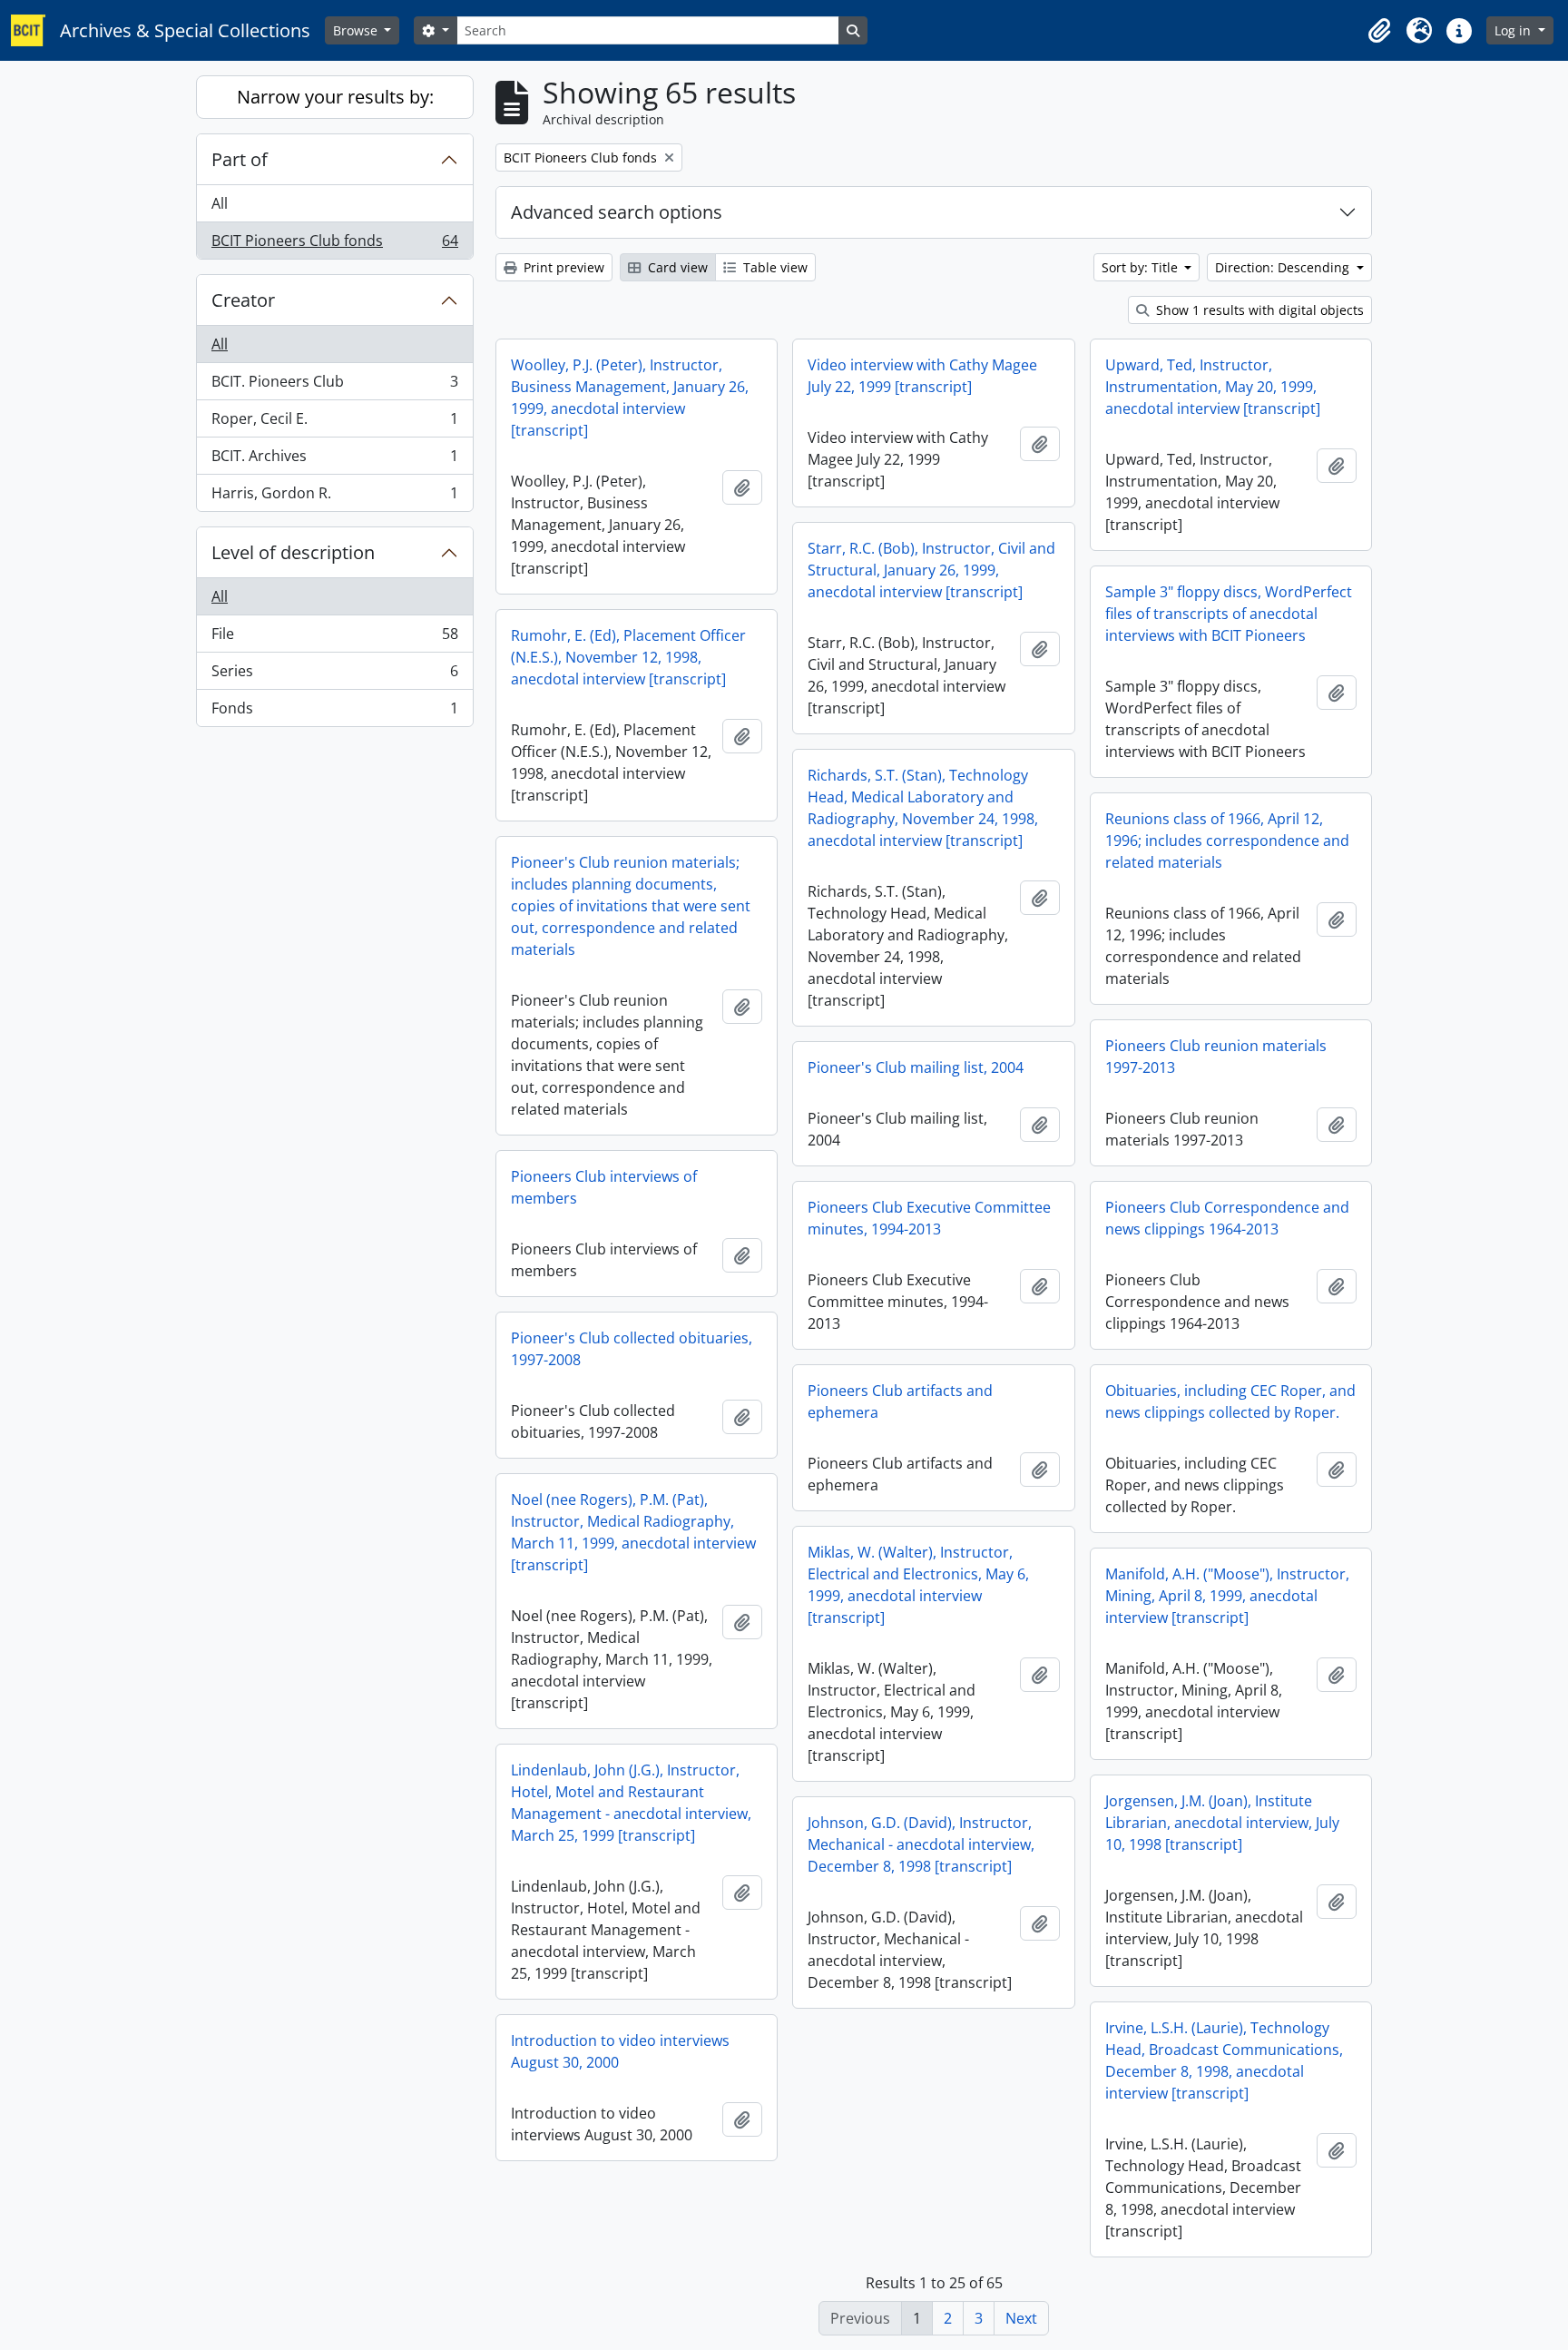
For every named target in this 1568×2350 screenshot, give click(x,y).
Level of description (293, 552)
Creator (243, 300)
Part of (240, 159)
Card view (676, 267)
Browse (357, 30)
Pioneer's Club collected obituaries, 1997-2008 (632, 1349)
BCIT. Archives (334, 460)
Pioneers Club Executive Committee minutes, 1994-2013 (929, 1218)
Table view (774, 267)
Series (334, 675)
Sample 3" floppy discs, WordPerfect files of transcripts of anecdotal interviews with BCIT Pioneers (1229, 614)
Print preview (562, 267)
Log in (1514, 30)
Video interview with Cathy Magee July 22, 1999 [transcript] (922, 376)
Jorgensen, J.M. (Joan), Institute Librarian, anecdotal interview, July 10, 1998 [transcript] (1222, 1823)
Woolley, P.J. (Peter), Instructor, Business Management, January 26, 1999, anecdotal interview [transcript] (630, 398)
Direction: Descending (1284, 267)
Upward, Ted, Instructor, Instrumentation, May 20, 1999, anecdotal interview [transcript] (1213, 387)
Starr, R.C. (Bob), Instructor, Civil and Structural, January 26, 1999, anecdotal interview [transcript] (931, 570)
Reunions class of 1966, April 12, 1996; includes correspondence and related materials (1227, 841)
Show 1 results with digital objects (1258, 310)
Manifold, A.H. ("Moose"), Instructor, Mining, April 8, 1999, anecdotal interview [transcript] (1227, 1596)
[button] (1379, 31)
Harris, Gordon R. (334, 497)
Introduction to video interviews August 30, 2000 (620, 2051)
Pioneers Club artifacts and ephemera (900, 1401)
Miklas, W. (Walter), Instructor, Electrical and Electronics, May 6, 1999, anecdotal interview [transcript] (918, 1585)
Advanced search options (617, 212)
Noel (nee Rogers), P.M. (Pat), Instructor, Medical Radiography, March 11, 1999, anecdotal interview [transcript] (633, 1532)
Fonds (334, 712)
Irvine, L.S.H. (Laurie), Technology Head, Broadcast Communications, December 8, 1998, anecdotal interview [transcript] (1224, 2060)
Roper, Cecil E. (334, 423)
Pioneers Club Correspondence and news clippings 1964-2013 (1227, 1218)
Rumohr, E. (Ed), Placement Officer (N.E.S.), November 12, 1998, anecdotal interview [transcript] (628, 657)
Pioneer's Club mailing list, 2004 (916, 1067)
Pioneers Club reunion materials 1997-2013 (1216, 1057)
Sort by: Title (1142, 267)
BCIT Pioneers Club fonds (334, 245)
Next (1021, 2318)
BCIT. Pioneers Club (334, 386)
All (220, 203)
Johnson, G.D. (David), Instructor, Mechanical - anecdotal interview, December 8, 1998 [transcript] (921, 1844)
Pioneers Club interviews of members (604, 1187)
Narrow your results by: (335, 97)
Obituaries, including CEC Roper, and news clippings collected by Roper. (1230, 1401)
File (334, 638)
